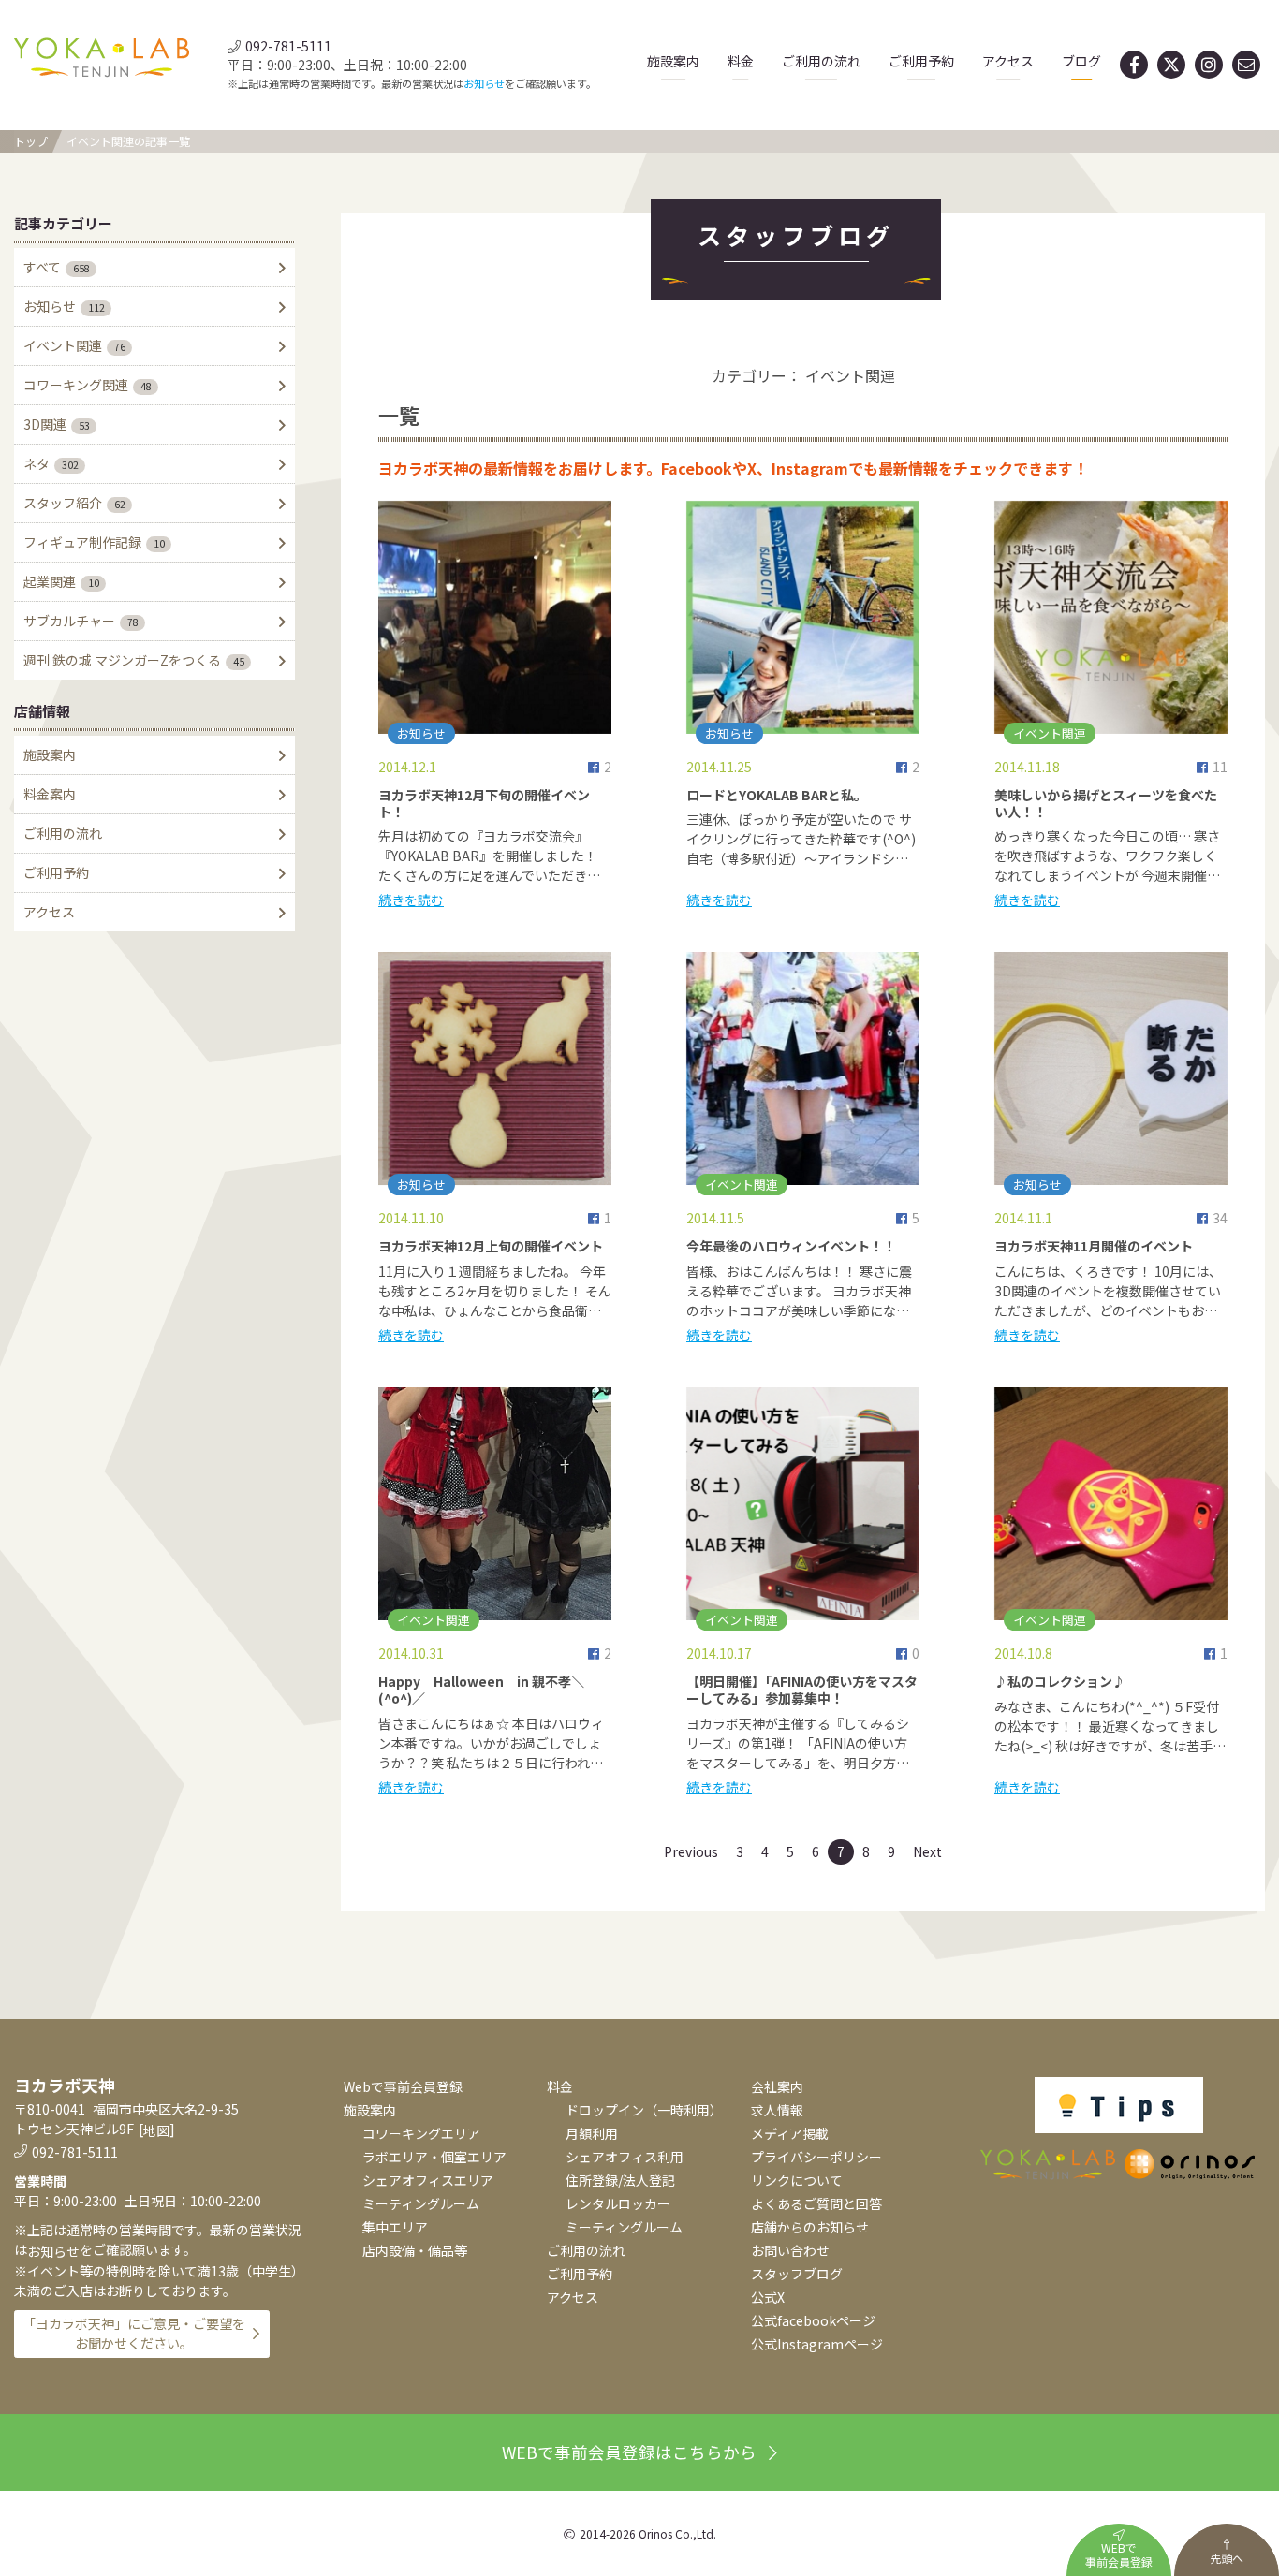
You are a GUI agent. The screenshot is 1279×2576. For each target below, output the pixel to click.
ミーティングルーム (421, 2203)
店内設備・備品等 (415, 2250)
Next (927, 1851)
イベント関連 (74, 345)
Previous (691, 1851)
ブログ (1081, 61)
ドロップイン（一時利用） (644, 2110)
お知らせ (484, 83)
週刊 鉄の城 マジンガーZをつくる (134, 660)
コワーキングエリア (421, 2133)
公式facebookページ (813, 2320)
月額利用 (592, 2133)
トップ (31, 141)
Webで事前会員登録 (403, 2086)
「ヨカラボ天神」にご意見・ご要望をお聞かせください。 (134, 2333)
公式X (768, 2297)
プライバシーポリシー (816, 2157)
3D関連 (57, 424)
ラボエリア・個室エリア (434, 2157)
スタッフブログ (797, 2274)
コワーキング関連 (88, 385)
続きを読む (411, 900)
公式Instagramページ (817, 2344)
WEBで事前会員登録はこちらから (629, 2452)
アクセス (1008, 61)
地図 (156, 2130)
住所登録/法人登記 (620, 2180)
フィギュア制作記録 (94, 542)
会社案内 (777, 2086)
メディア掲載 (790, 2133)
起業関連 (61, 581)
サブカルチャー (81, 621)
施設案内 (673, 61)
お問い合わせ (790, 2250)
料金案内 (50, 794)
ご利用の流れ (821, 61)
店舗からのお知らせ (810, 2227)
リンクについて (797, 2180)
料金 (741, 61)
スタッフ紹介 (74, 503)
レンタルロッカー (618, 2203)
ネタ (51, 463)
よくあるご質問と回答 (816, 2203)
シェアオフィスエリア (428, 2180)
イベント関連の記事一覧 (128, 141)
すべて (57, 267)
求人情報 (777, 2110)
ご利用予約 (921, 61)
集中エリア (395, 2227)
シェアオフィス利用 (625, 2157)
